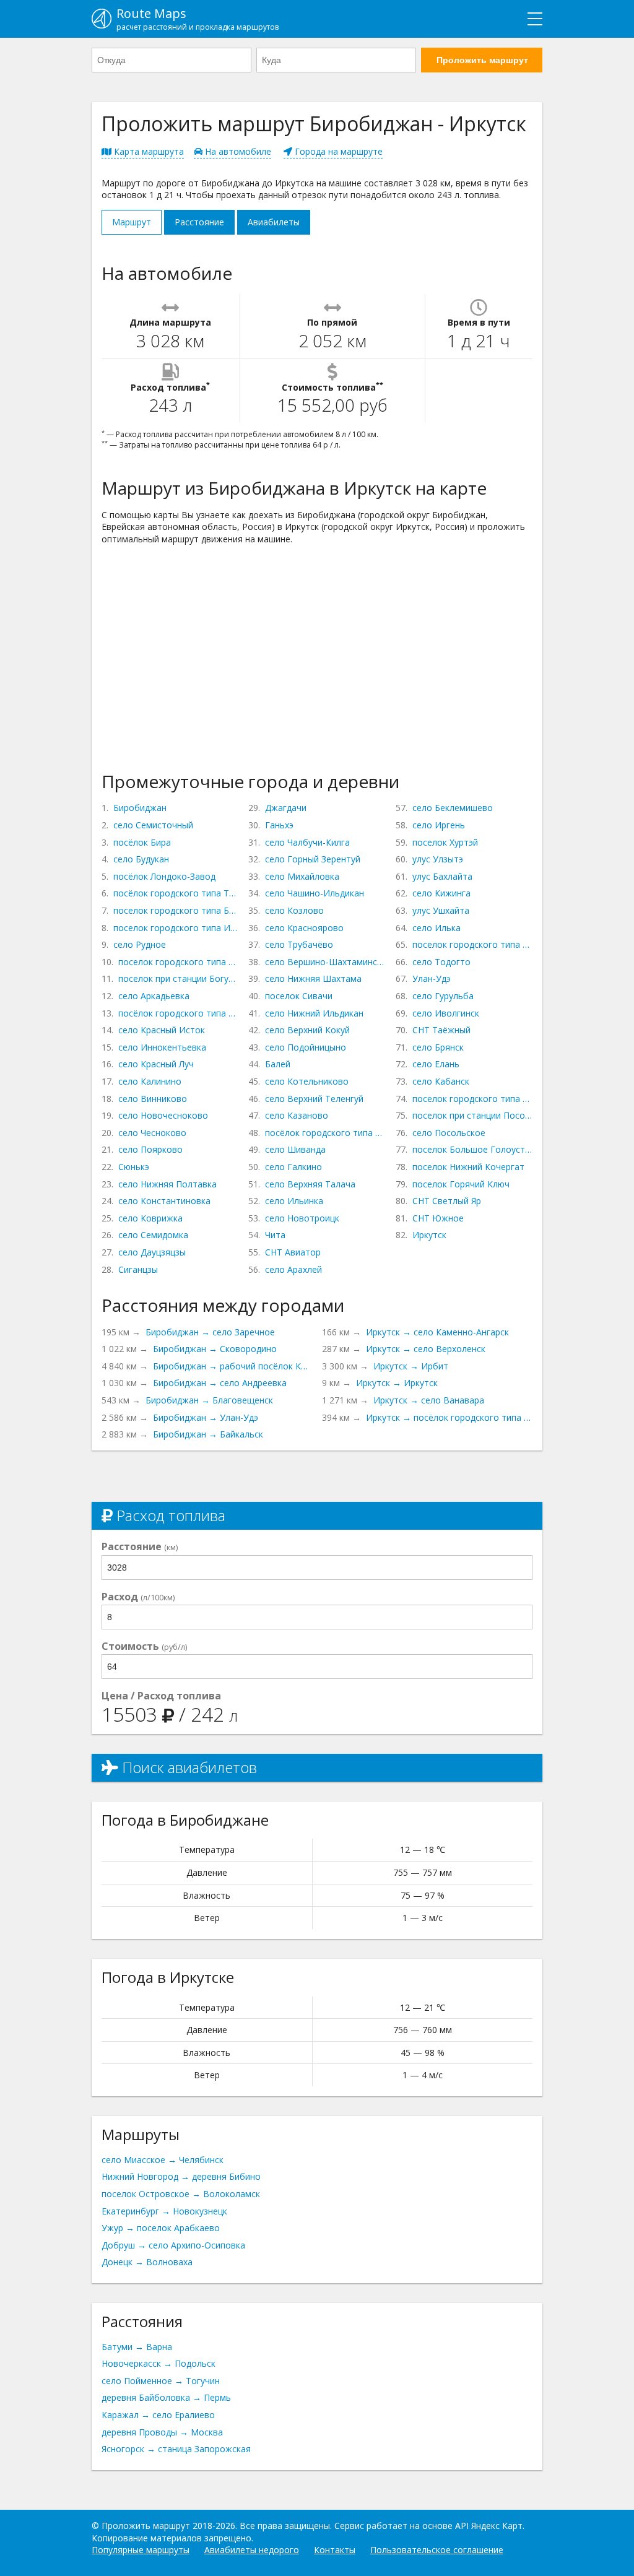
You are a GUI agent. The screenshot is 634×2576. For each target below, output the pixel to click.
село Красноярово (304, 928)
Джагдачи (286, 808)
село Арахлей (293, 1269)
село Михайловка (302, 876)
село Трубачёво (299, 944)
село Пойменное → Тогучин (161, 2381)
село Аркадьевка (154, 996)
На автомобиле (237, 151)
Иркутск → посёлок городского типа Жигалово (449, 1417)
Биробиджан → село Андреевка (220, 1383)
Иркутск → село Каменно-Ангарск (437, 1332)
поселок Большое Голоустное (472, 1149)
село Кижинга (441, 893)
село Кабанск (441, 1081)
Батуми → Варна (137, 2347)
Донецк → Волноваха (147, 2262)
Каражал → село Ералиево (158, 2415)
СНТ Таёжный (441, 1030)
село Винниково (153, 1099)
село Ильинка (294, 1201)
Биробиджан (140, 808)
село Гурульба (443, 996)
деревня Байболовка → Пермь (166, 2397)
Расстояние (199, 222)
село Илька (436, 928)
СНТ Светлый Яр (447, 1201)
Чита (275, 1235)
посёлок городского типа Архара (178, 1013)
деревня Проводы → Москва (162, 2432)
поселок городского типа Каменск (472, 1099)
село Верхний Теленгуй (314, 1099)
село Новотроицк (302, 1218)
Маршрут (132, 222)
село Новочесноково (163, 1115)
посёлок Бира (142, 842)
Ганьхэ (279, 825)
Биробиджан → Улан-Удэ (206, 1417)
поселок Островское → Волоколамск (181, 2194)
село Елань (436, 1064)
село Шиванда (295, 1149)
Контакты (335, 2550)
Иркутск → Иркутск (397, 1383)
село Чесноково (152, 1133)
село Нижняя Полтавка (167, 1184)
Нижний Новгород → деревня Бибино (181, 2176)
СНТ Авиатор (293, 1252)
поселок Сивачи (299, 996)
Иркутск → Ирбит (411, 1366)
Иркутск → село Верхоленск (426, 1349)
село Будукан (141, 859)
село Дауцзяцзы (152, 1252)
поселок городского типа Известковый (176, 928)
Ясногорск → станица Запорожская (176, 2449)
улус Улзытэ (438, 859)
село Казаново (297, 1115)
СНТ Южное (438, 1218)
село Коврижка (150, 1218)
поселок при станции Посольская (472, 1115)
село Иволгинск (446, 1013)
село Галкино (293, 1167)
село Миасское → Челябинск (163, 2160)
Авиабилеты (274, 222)
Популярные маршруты (141, 2550)
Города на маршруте (337, 151)
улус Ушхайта (441, 910)
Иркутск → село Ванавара (429, 1400)
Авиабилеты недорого (252, 2550)
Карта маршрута (148, 151)
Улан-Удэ (432, 978)
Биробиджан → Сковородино (215, 1349)
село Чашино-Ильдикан (315, 893)
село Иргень (439, 825)
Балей (278, 1064)
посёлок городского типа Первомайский (325, 1133)
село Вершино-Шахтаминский (325, 962)
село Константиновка (164, 1201)
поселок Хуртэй (445, 842)
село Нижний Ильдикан (314, 1013)
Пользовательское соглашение (437, 2550)
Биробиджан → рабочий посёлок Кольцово (232, 1366)
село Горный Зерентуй (313, 859)
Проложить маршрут (482, 60)
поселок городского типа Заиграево (472, 944)
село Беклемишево (453, 808)
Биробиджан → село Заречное (210, 1332)
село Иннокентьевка (162, 1047)
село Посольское (449, 1133)
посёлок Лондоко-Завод (164, 876)
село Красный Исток (162, 1030)
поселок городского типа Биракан (176, 910)
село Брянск (438, 1047)
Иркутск (429, 1235)
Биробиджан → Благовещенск (209, 1400)
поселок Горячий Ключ (461, 1184)
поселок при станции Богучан (178, 978)
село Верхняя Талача (310, 1184)
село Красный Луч (156, 1064)
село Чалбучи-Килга (307, 842)
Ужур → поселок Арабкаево (161, 2228)
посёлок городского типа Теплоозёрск (176, 893)
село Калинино (150, 1081)
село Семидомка (153, 1235)
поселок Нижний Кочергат (468, 1167)
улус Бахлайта (442, 876)
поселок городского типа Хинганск (178, 962)
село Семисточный (153, 825)
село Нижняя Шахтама (313, 978)
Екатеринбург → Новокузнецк (164, 2211)
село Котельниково (307, 1081)
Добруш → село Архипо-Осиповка (173, 2245)
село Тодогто (441, 962)
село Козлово (294, 910)
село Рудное (140, 944)
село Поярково (150, 1149)
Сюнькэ (134, 1167)
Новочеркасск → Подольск (158, 2363)
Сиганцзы (138, 1269)
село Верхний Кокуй (307, 1030)
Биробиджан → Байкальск (208, 1434)
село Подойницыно (306, 1047)
